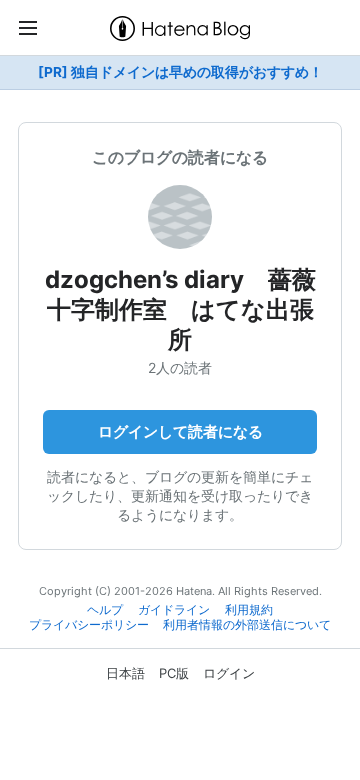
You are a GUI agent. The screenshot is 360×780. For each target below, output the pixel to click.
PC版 (174, 673)
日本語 (125, 673)
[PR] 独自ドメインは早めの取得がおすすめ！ (180, 72)
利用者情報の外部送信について (247, 625)
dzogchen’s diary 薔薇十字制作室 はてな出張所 (180, 309)
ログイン (229, 673)
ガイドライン (174, 610)
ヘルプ (105, 610)
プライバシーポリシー (89, 625)
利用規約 (249, 610)
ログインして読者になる (180, 431)
